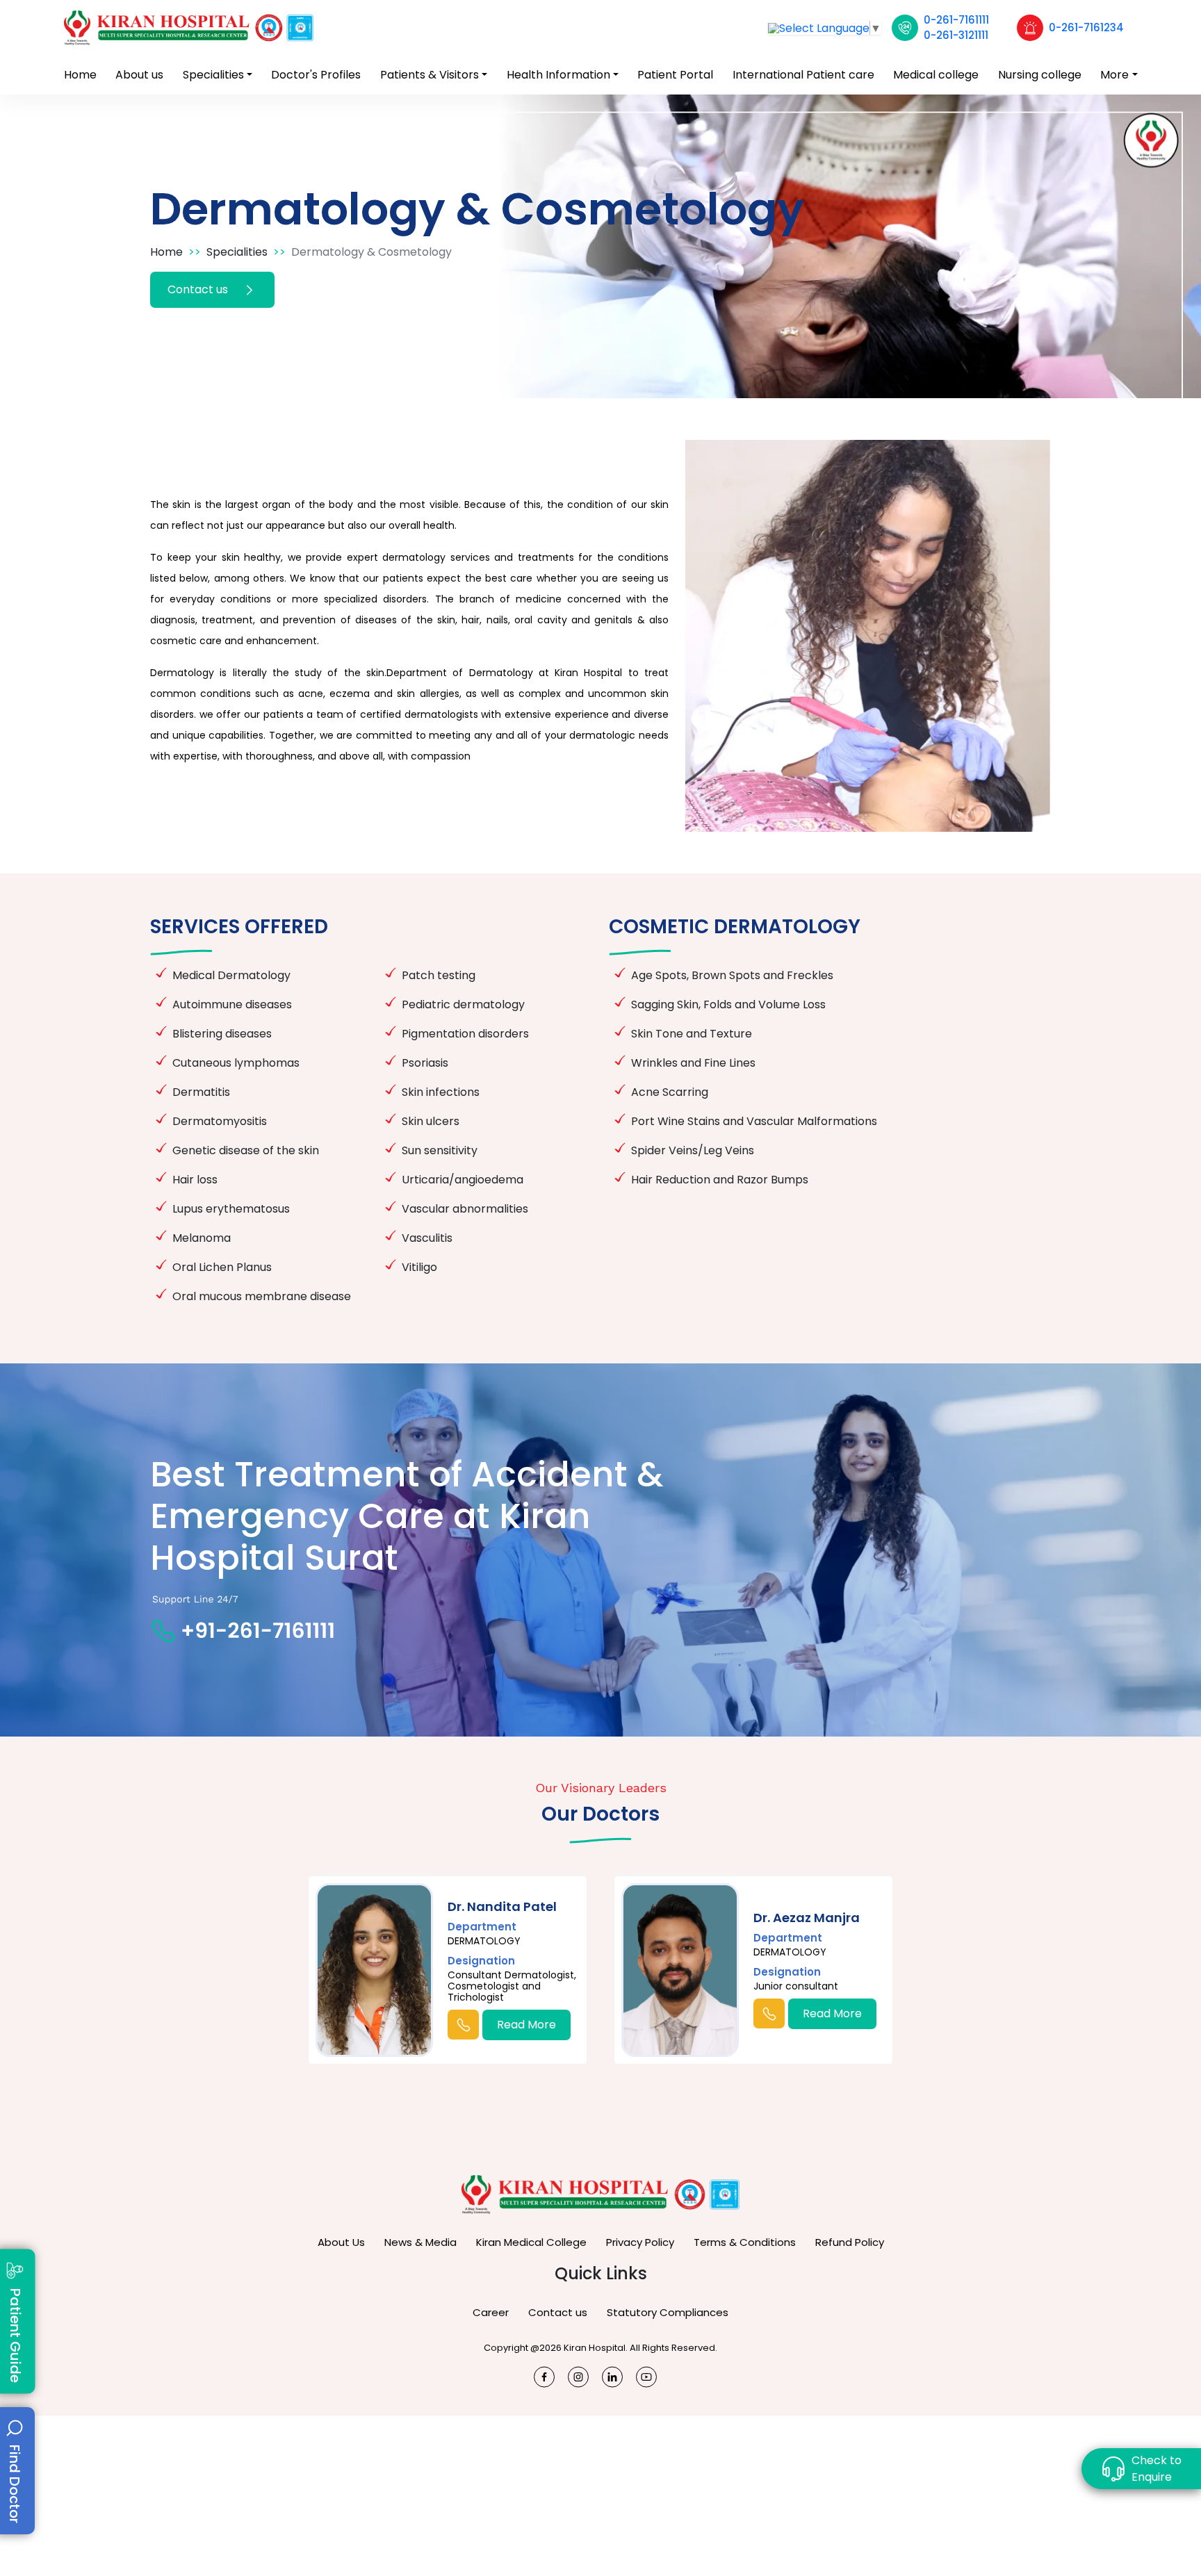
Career (491, 2312)
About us (139, 75)
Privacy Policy (640, 2242)
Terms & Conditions (745, 2242)
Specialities (213, 75)
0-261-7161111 (956, 20)
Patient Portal (675, 75)
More (1114, 75)
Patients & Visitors (430, 75)
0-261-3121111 (956, 35)
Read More (526, 2025)
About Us (341, 2242)
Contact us (199, 289)
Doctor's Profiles (316, 75)
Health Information (558, 75)
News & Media (420, 2242)
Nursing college (1040, 75)
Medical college (936, 75)
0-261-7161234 (1086, 27)
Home (80, 75)
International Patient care (803, 75)
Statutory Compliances (668, 2312)
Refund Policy (850, 2242)
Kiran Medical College (531, 2242)
